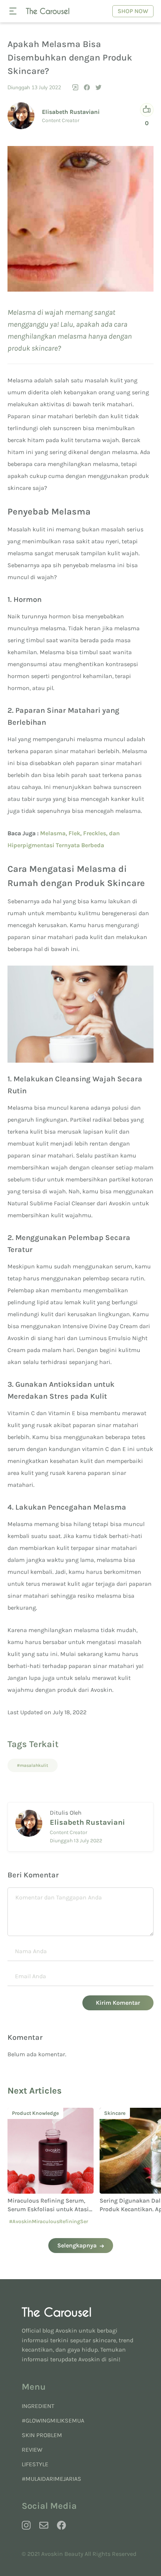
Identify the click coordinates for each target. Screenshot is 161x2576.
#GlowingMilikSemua (53, 2420)
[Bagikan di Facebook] (87, 87)
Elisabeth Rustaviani (71, 112)
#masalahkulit (33, 1765)
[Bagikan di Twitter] (98, 87)
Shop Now (133, 11)
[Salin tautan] (75, 87)
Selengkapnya (77, 2245)
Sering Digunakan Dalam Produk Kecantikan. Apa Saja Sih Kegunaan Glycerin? (49, 2209)
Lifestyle (35, 2464)
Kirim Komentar (118, 2003)
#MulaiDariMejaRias (51, 2479)
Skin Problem (42, 2435)
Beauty (114, 2113)
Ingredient (38, 2406)
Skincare (24, 2113)
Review (32, 2450)
